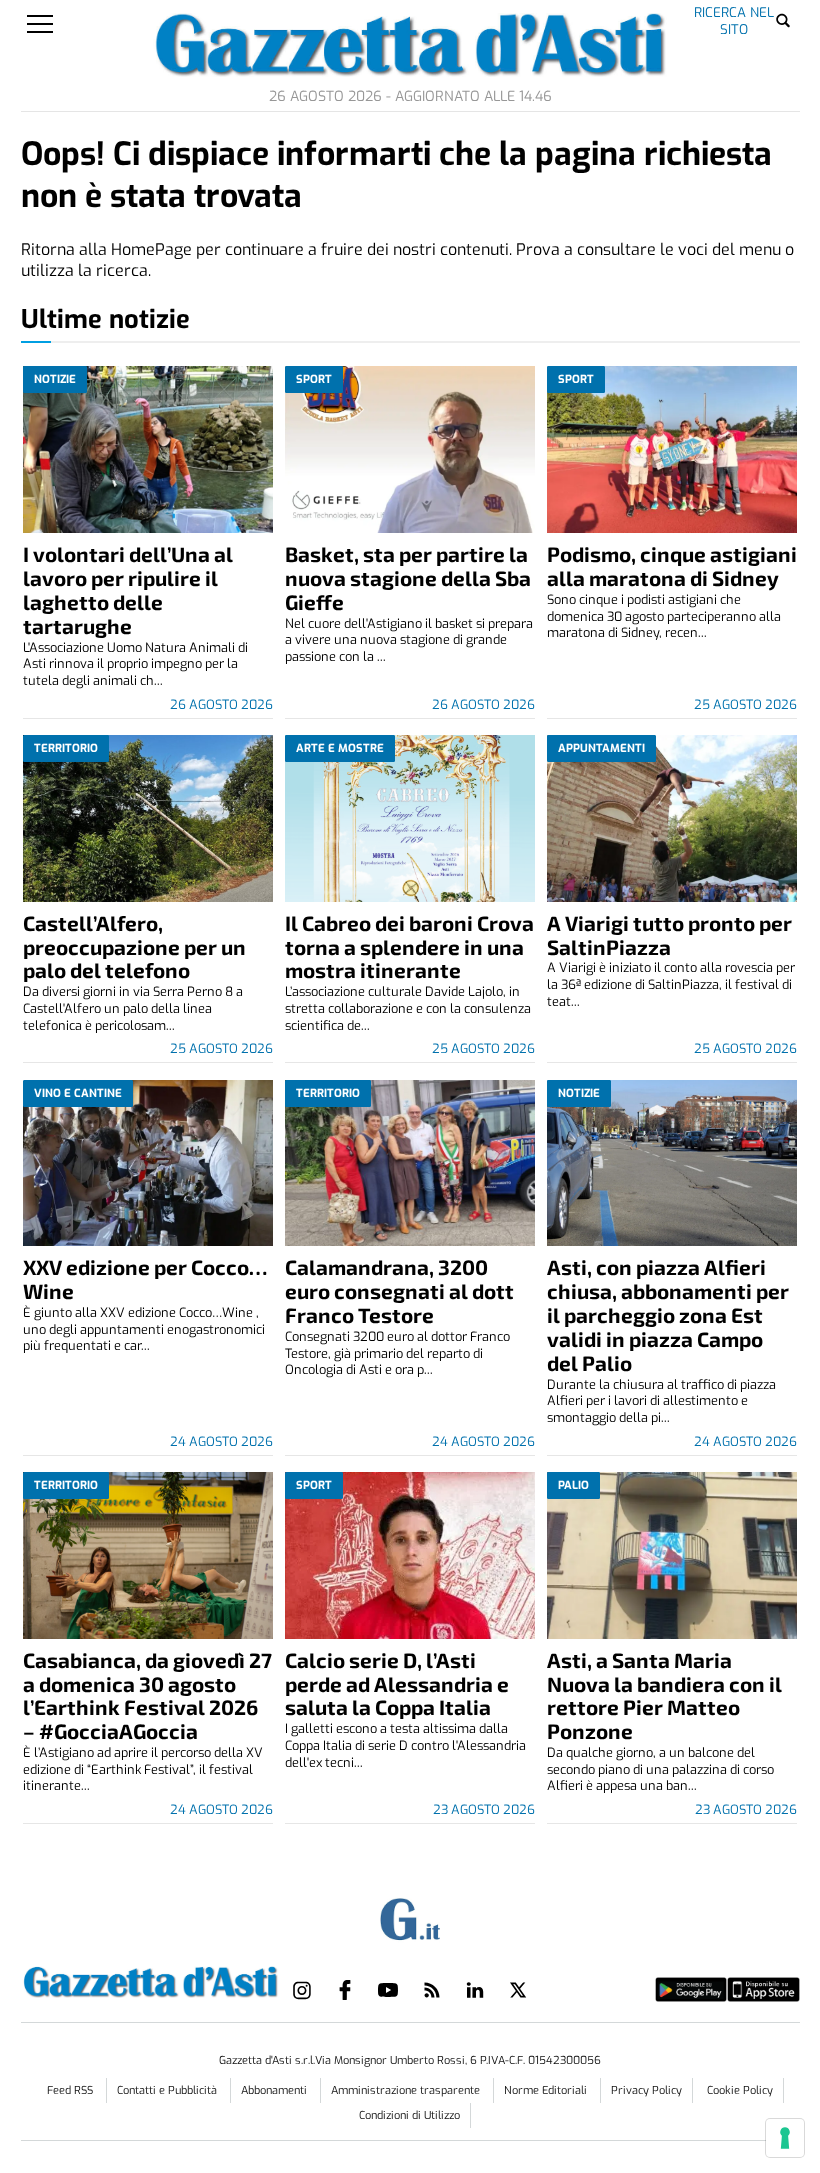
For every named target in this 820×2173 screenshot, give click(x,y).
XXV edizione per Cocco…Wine (145, 1278)
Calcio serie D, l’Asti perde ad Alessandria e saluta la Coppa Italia (397, 1683)
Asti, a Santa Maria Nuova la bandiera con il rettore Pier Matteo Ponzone (664, 1695)
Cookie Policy (740, 2090)
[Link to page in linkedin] (475, 1990)
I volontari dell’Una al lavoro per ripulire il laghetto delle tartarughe (128, 589)
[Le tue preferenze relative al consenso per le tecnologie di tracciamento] (785, 2138)
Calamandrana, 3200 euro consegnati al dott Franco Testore (399, 1290)
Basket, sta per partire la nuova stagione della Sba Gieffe (408, 577)
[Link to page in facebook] (345, 1990)
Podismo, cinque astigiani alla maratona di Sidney (672, 565)
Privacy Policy (646, 2090)
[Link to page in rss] (432, 1990)
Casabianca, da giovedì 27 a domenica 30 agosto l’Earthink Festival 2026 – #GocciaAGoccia (147, 1695)
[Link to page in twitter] (518, 1990)
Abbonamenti (275, 2090)
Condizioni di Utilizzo (409, 2115)
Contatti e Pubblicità (168, 2090)
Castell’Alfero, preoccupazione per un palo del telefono (134, 946)
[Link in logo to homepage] (151, 1979)
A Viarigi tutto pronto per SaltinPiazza (669, 934)
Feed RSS (71, 2090)
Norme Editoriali (547, 2090)
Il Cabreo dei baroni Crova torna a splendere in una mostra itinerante (409, 946)
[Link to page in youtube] (388, 1990)
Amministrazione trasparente (407, 2090)
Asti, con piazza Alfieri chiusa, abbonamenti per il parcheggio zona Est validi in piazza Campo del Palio (668, 1314)
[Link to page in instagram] (302, 1990)
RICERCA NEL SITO (734, 20)
